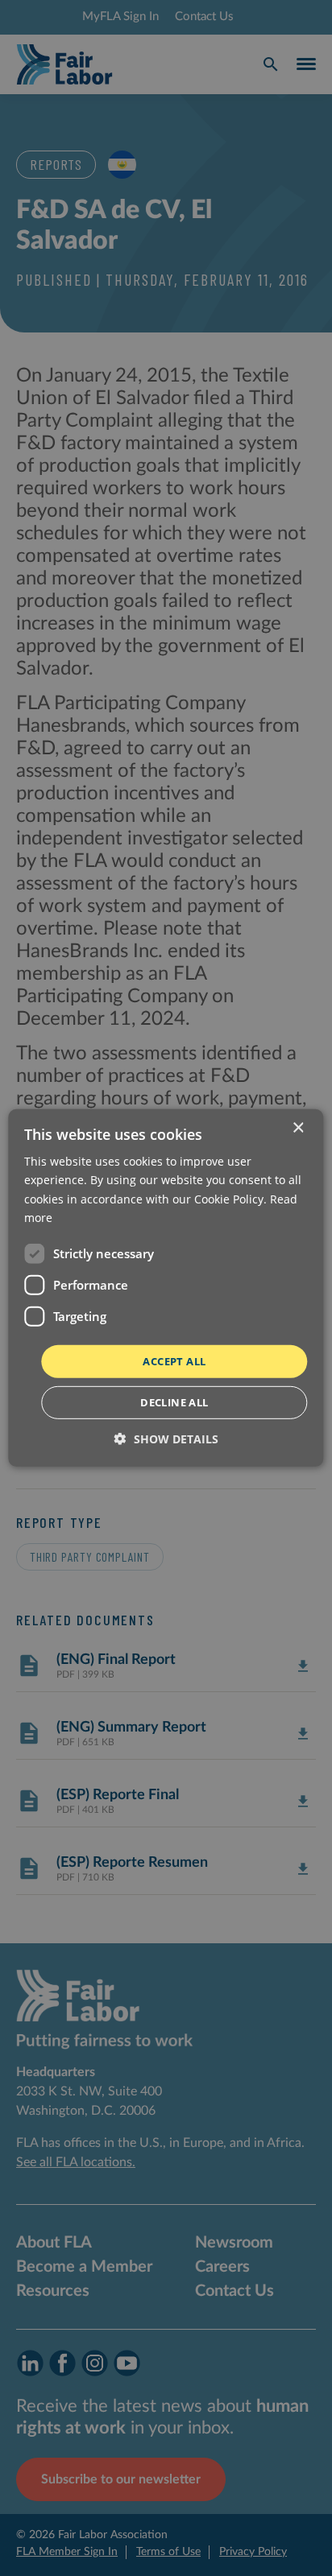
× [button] (298, 1128)
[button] (166, 1439)
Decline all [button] (174, 1402)
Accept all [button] (174, 1361)
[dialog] (166, 1288)
